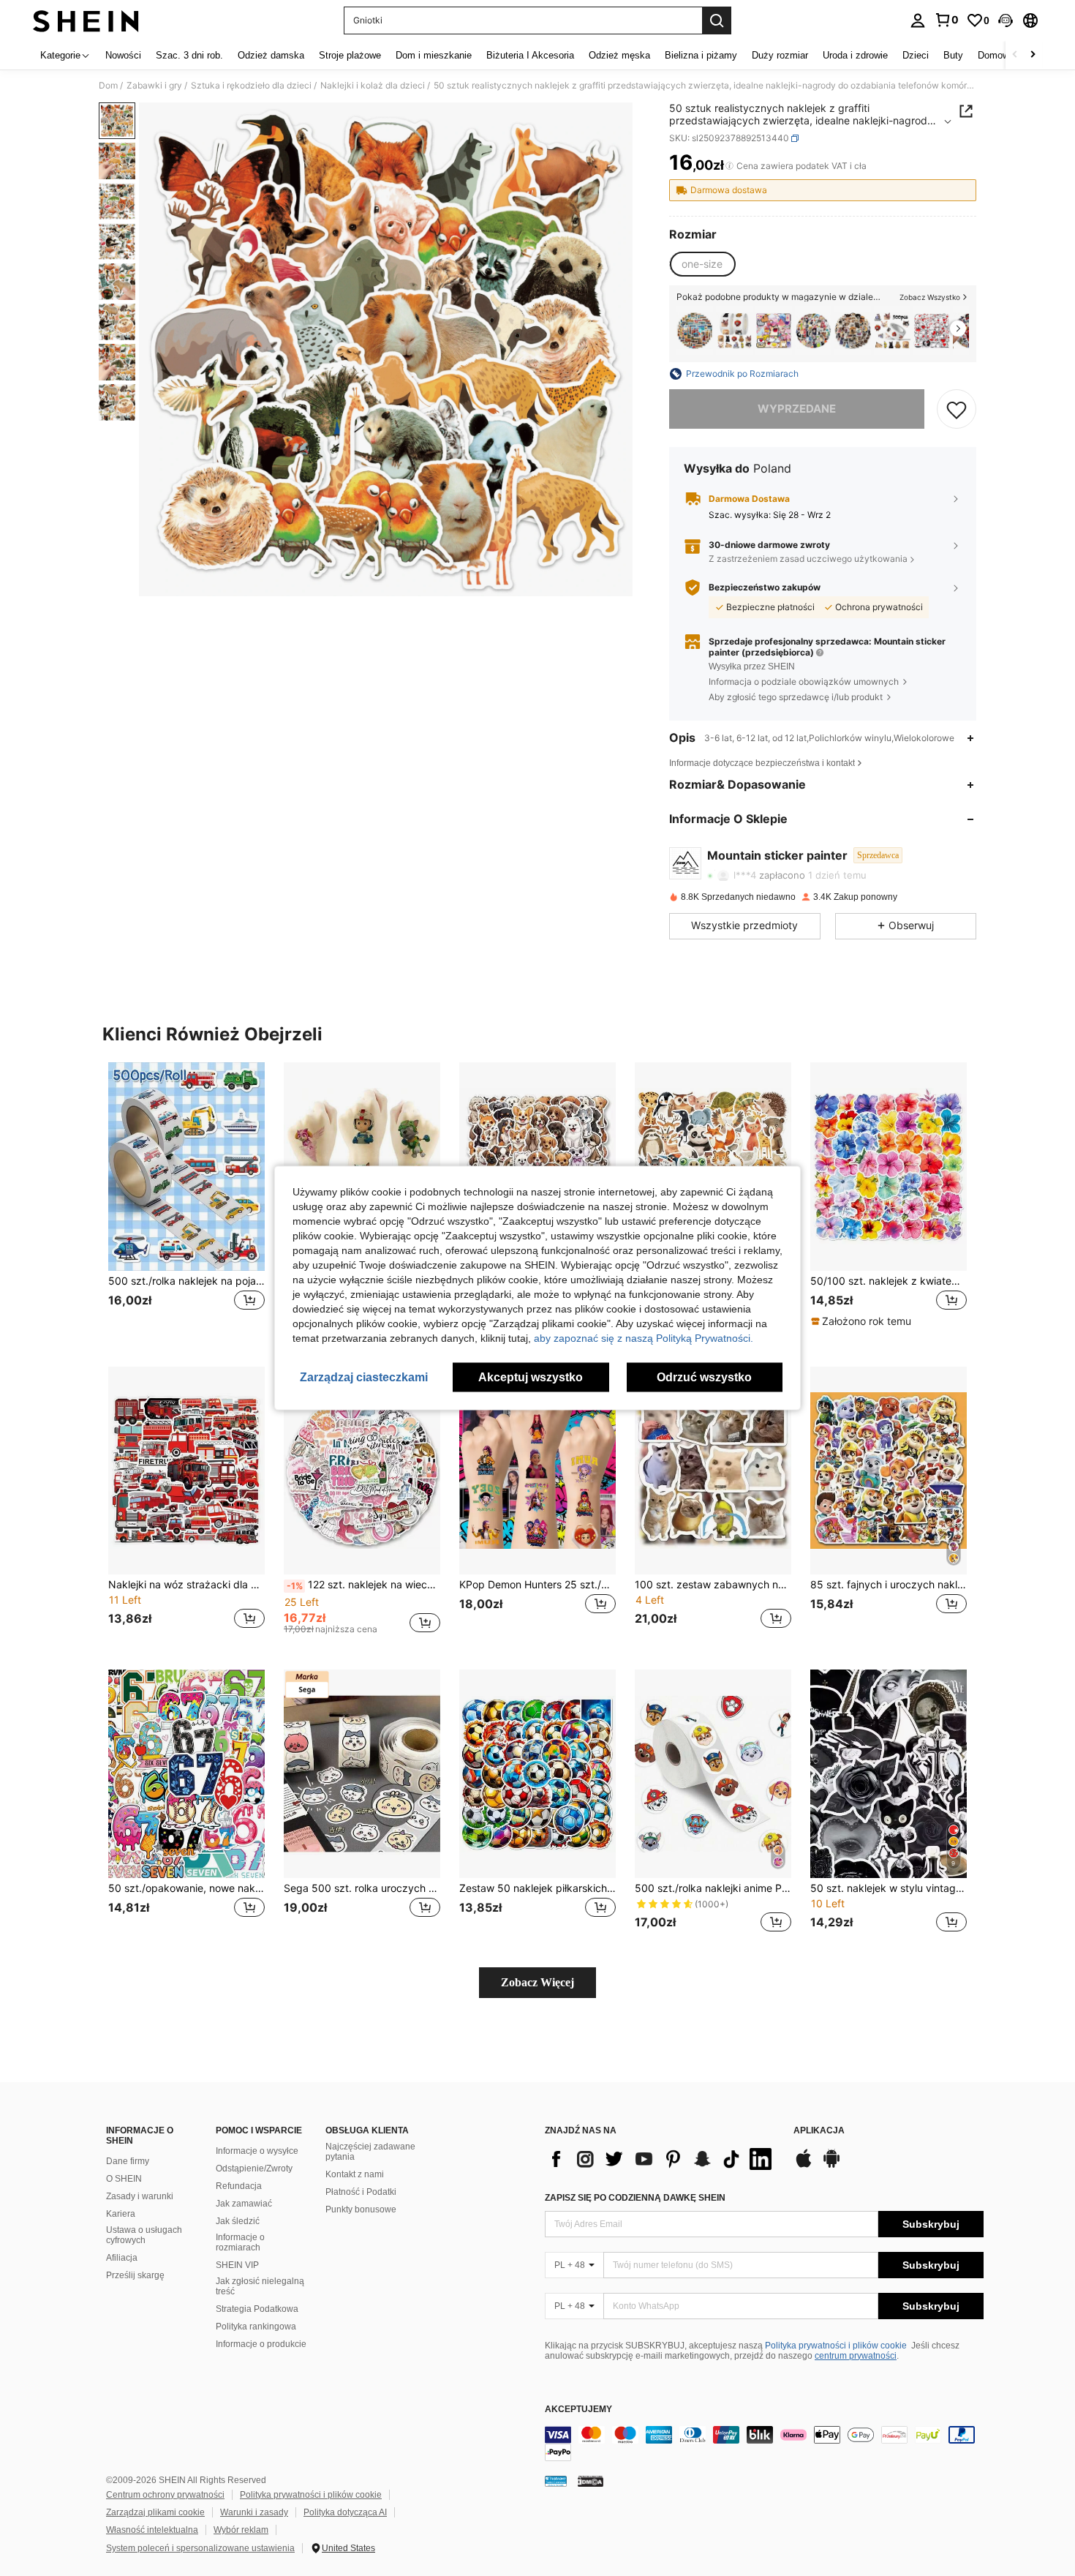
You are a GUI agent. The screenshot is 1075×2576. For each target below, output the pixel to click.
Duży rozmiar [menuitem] (780, 55)
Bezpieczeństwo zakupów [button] (765, 587)
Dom (108, 86)
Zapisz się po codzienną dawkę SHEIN (635, 2198)
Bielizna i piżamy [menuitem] (701, 55)
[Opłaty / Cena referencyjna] (729, 166)
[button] (1006, 20)
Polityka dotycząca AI (345, 2512)
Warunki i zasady (254, 2512)
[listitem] (695, 330)
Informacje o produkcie (261, 2344)
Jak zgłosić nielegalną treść (260, 2286)
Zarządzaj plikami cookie (155, 2512)
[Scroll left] (1015, 55)
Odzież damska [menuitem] (271, 55)
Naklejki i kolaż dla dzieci (373, 86)
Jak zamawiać (244, 2204)
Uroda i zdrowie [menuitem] (855, 55)
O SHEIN (124, 2179)
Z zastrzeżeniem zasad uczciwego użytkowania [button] (808, 559)
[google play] (831, 2166)
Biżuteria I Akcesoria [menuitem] (530, 55)
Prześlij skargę (135, 2275)
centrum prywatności (856, 2356)
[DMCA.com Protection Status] (591, 2481)
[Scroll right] (1033, 55)
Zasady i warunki (140, 2196)
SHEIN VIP (237, 2265)
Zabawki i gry (154, 86)
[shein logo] (86, 20)
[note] (863, 1321)
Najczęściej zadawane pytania (370, 2152)
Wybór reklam (241, 2530)
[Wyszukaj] (717, 20)
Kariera (121, 2214)
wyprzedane (797, 409)
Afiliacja (122, 2258)
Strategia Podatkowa (257, 2309)
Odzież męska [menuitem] (619, 55)
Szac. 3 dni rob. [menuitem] (189, 55)
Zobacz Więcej (537, 1982)
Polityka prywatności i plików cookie (836, 2346)
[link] (946, 20)
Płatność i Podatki (361, 2192)
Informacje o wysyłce (257, 2151)
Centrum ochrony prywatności (165, 2495)
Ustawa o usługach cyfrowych (144, 2235)
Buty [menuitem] (953, 55)
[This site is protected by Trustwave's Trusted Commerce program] (556, 2481)
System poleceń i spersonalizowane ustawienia (200, 2548)
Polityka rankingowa (256, 2327)
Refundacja (239, 2186)
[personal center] (918, 20)
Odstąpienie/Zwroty (254, 2168)
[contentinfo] (764, 2444)
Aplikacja (819, 2131)
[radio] (702, 264)
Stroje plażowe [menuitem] (350, 55)
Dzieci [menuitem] (916, 55)
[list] (662, 2159)
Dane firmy (128, 2161)
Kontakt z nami (355, 2174)
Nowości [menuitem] (123, 55)
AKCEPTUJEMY (578, 2410)
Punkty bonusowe (361, 2209)
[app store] (804, 2166)
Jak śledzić (238, 2221)
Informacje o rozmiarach (240, 2242)
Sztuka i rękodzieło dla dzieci (251, 86)
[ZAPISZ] (957, 409)
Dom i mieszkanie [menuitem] (434, 55)
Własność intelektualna (152, 2530)
